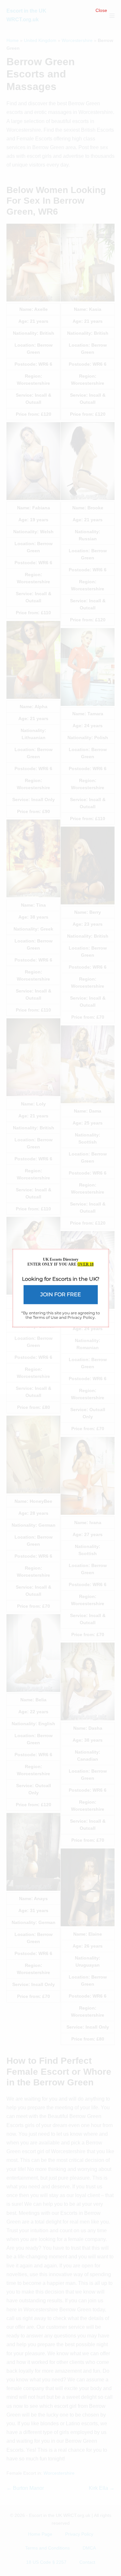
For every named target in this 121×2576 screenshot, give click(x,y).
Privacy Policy (81, 1317)
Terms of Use (45, 1317)
